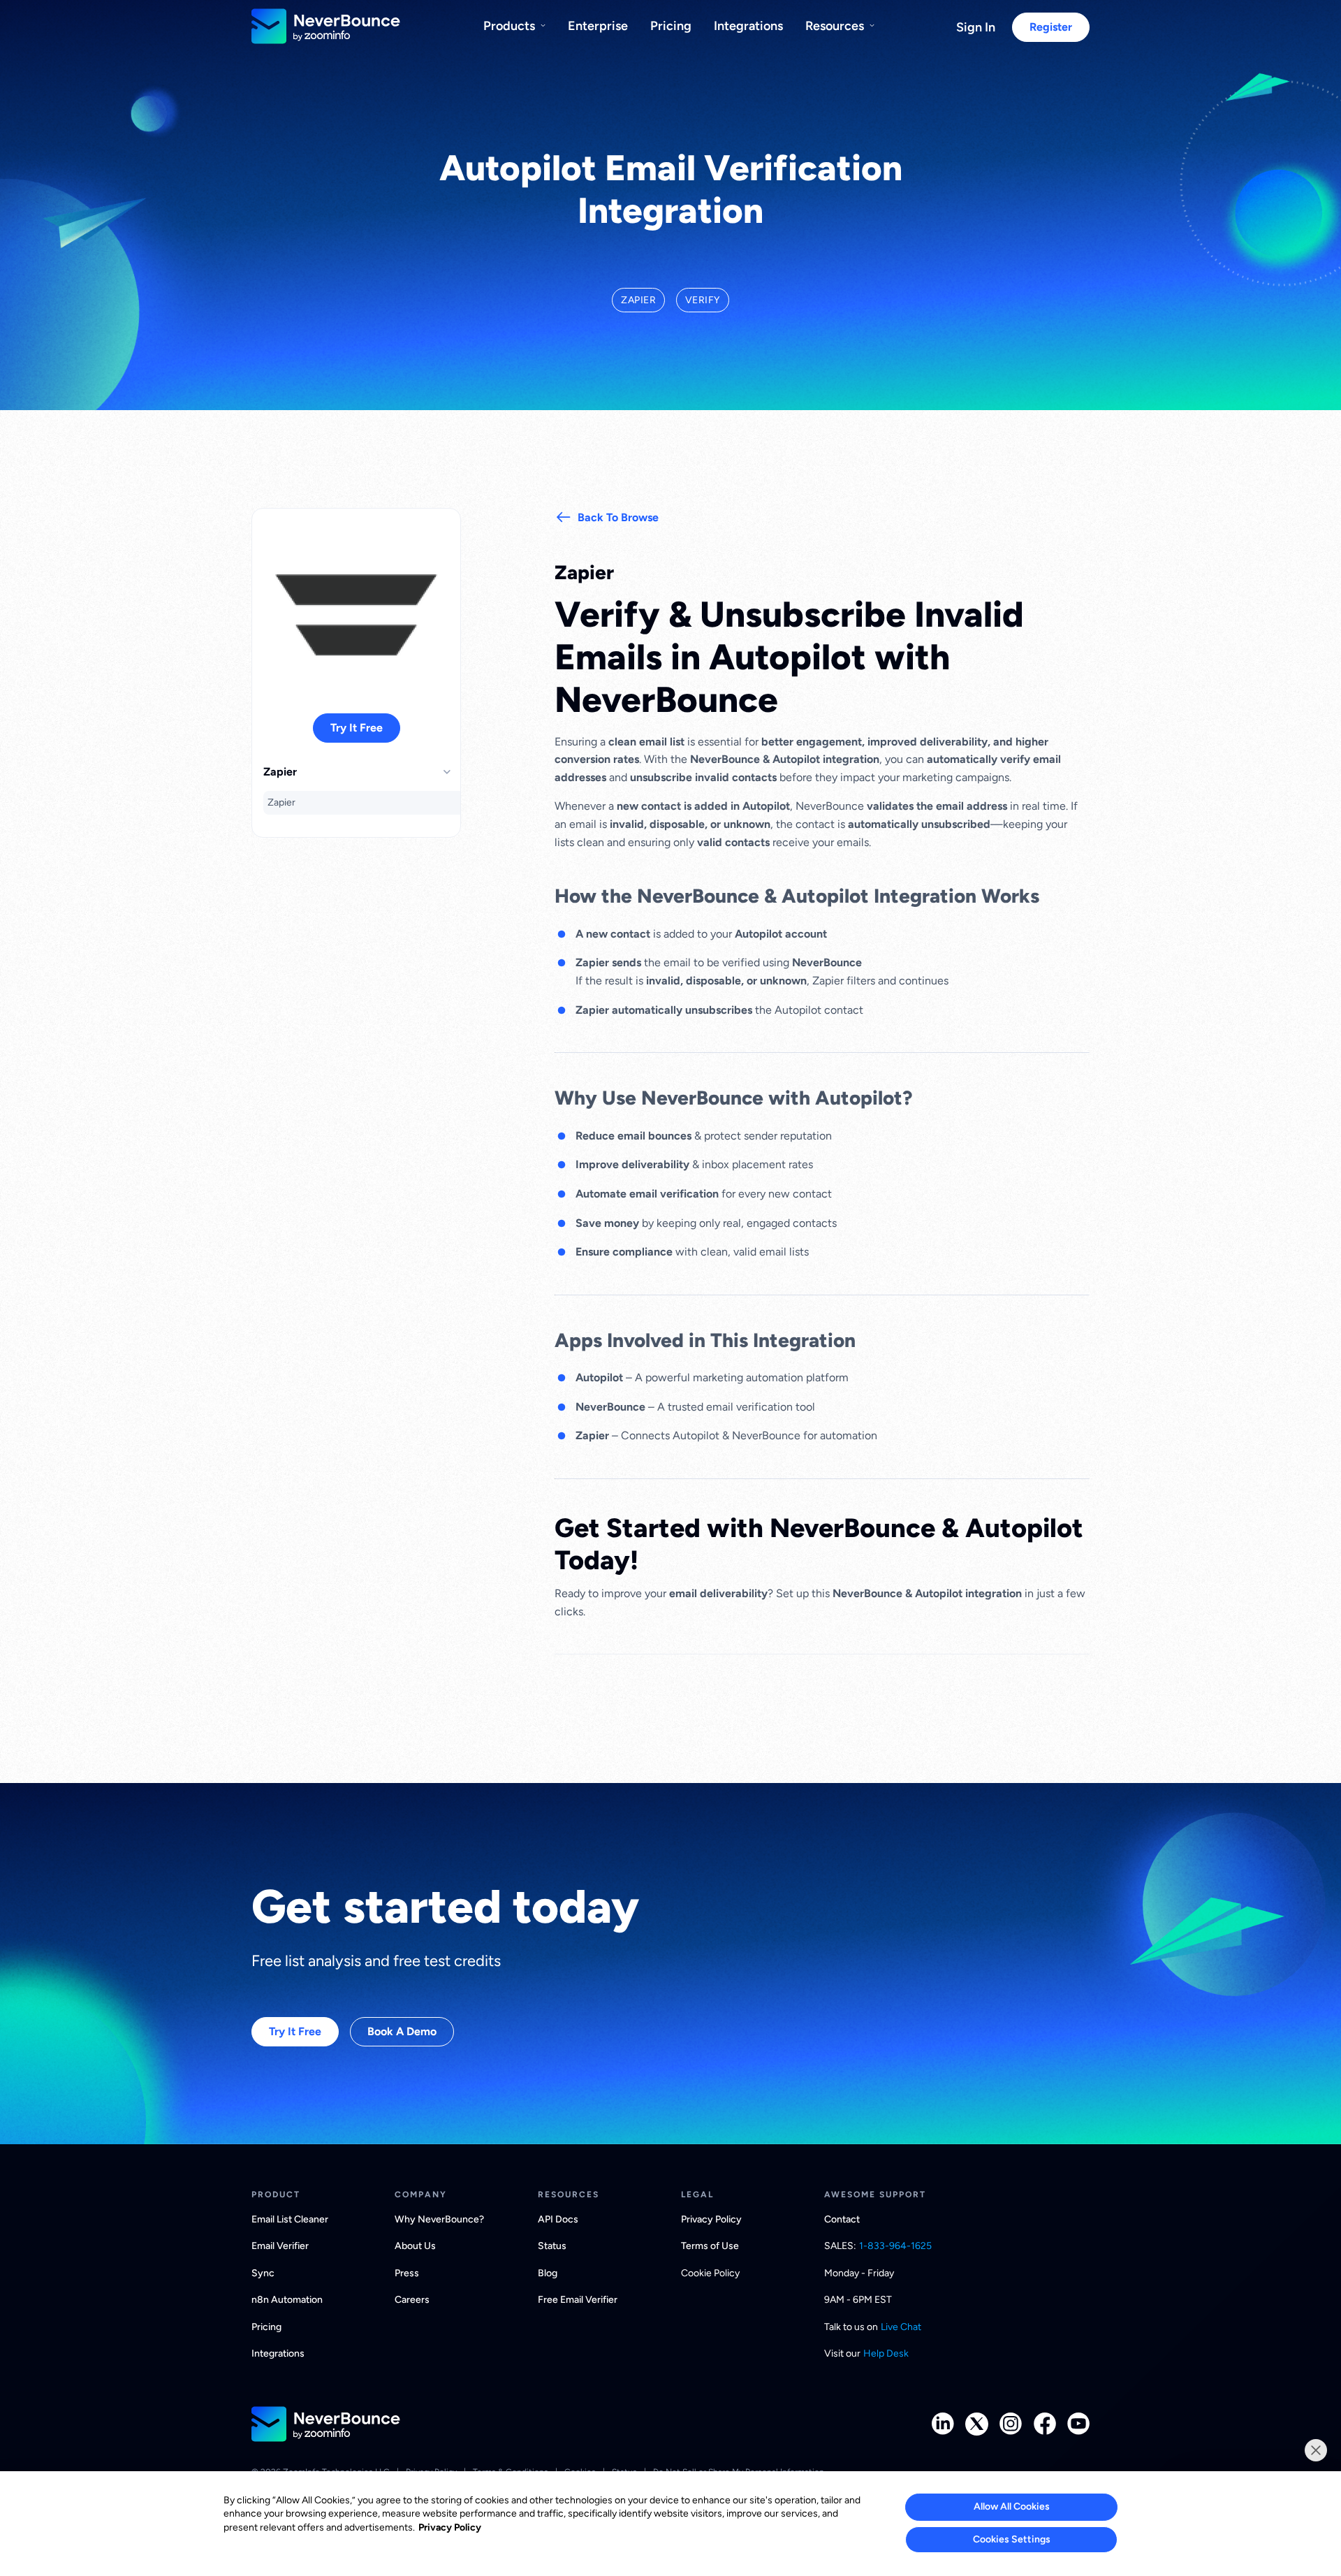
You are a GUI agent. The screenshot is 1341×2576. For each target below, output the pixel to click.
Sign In (976, 27)
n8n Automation (287, 2300)
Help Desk (886, 2353)
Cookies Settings (1012, 2539)
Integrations (748, 26)
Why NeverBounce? (439, 2219)
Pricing (671, 26)
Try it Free (357, 728)
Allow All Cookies (1012, 2506)
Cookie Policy (710, 2273)
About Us (415, 2246)
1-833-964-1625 (895, 2246)
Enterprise (598, 26)
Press (407, 2273)
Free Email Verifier (578, 2300)
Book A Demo (402, 2031)
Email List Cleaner (290, 2219)
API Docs (558, 2219)
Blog (548, 2273)
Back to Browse (618, 517)
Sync (263, 2273)
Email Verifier (280, 2246)
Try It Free (295, 2031)
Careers (412, 2300)
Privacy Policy (711, 2219)
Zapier (281, 802)
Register (1051, 27)
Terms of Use (710, 2246)
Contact (842, 2219)
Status (552, 2246)
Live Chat (901, 2327)
